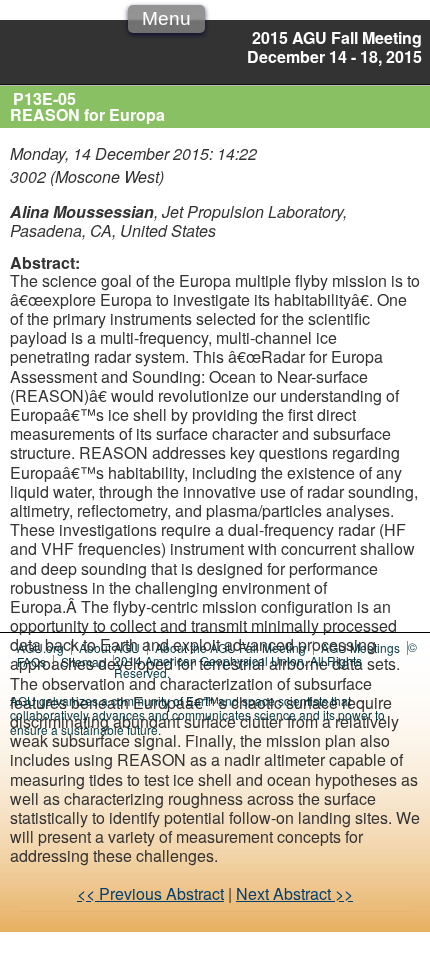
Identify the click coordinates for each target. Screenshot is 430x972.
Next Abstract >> (294, 893)
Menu (166, 18)
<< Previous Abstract (150, 893)
